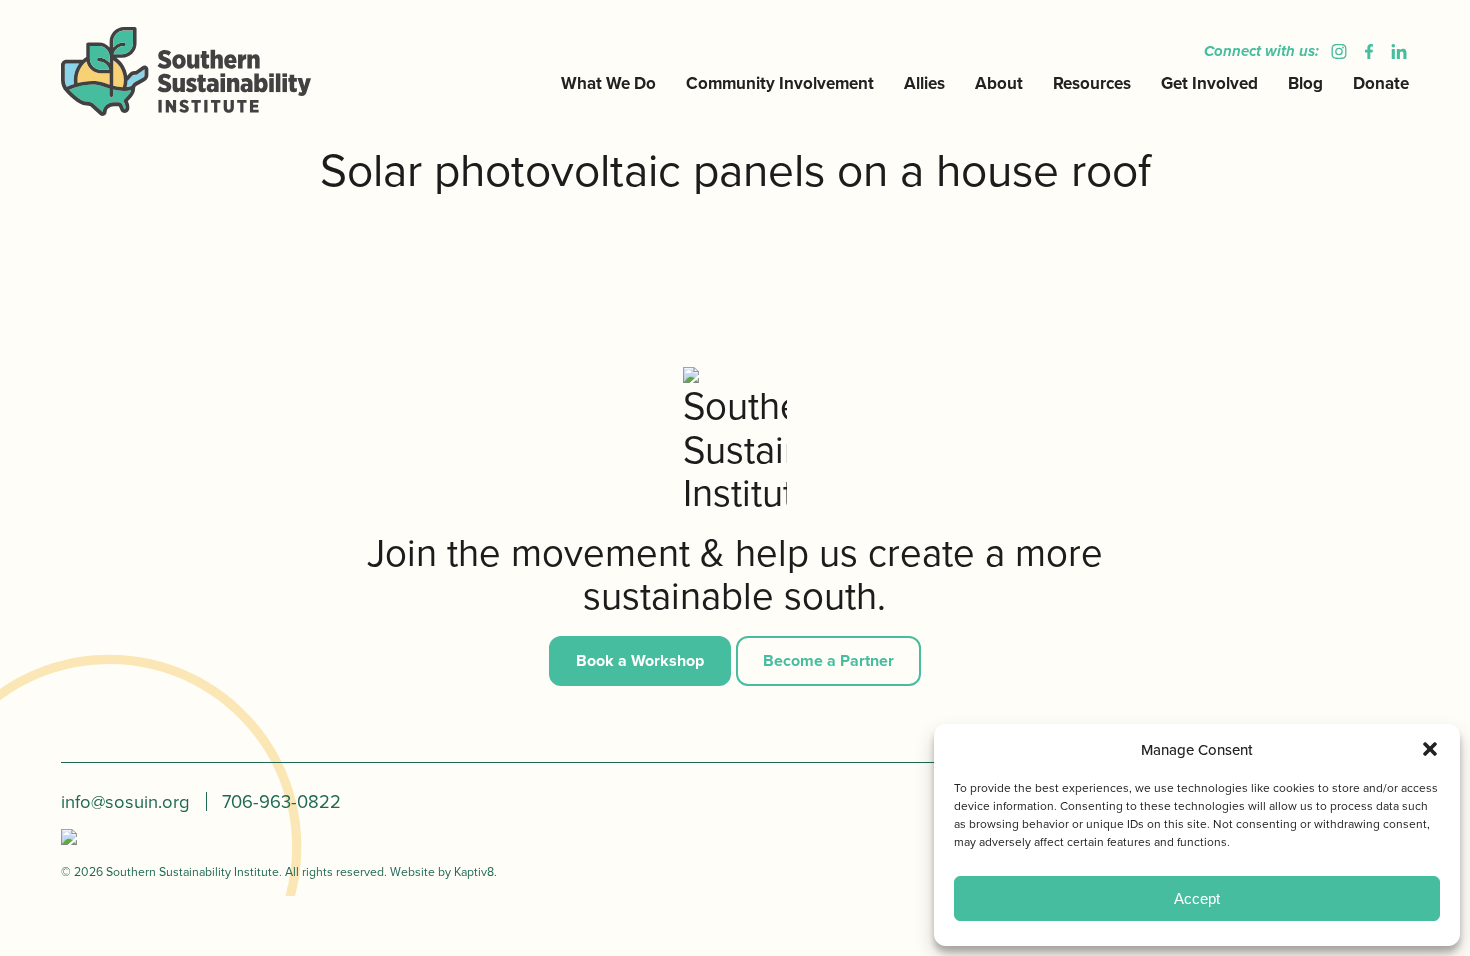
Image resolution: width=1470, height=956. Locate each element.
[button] (1430, 749)
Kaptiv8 (474, 871)
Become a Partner (828, 660)
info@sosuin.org (125, 801)
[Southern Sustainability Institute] (214, 71)
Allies (924, 83)
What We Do (608, 83)
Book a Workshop (640, 660)
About (999, 83)
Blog (1305, 83)
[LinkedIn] (1394, 51)
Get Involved (1209, 83)
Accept (1197, 898)
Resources (1092, 83)
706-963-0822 (281, 801)
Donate (1381, 83)
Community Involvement (780, 83)
